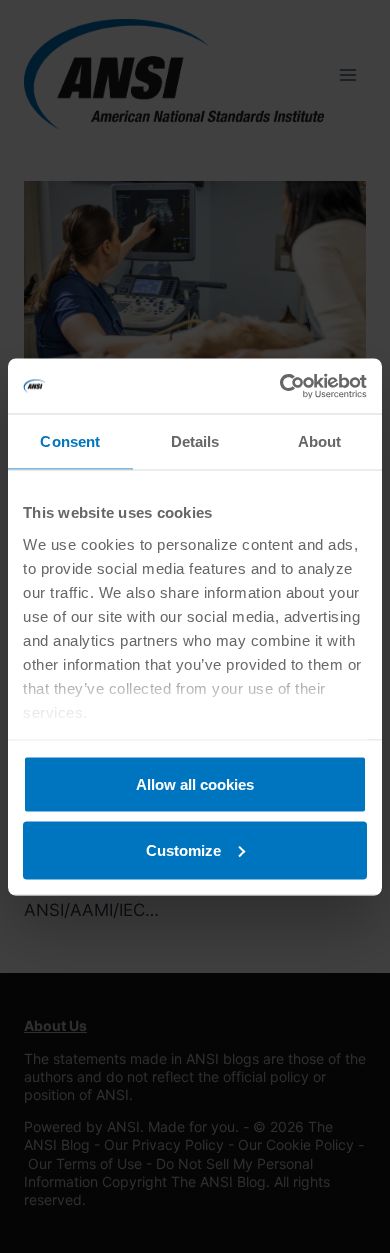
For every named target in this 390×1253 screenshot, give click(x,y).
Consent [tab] (70, 441)
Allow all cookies (195, 784)
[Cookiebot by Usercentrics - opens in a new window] (280, 386)
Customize (183, 849)
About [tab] (320, 441)
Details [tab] (195, 441)
